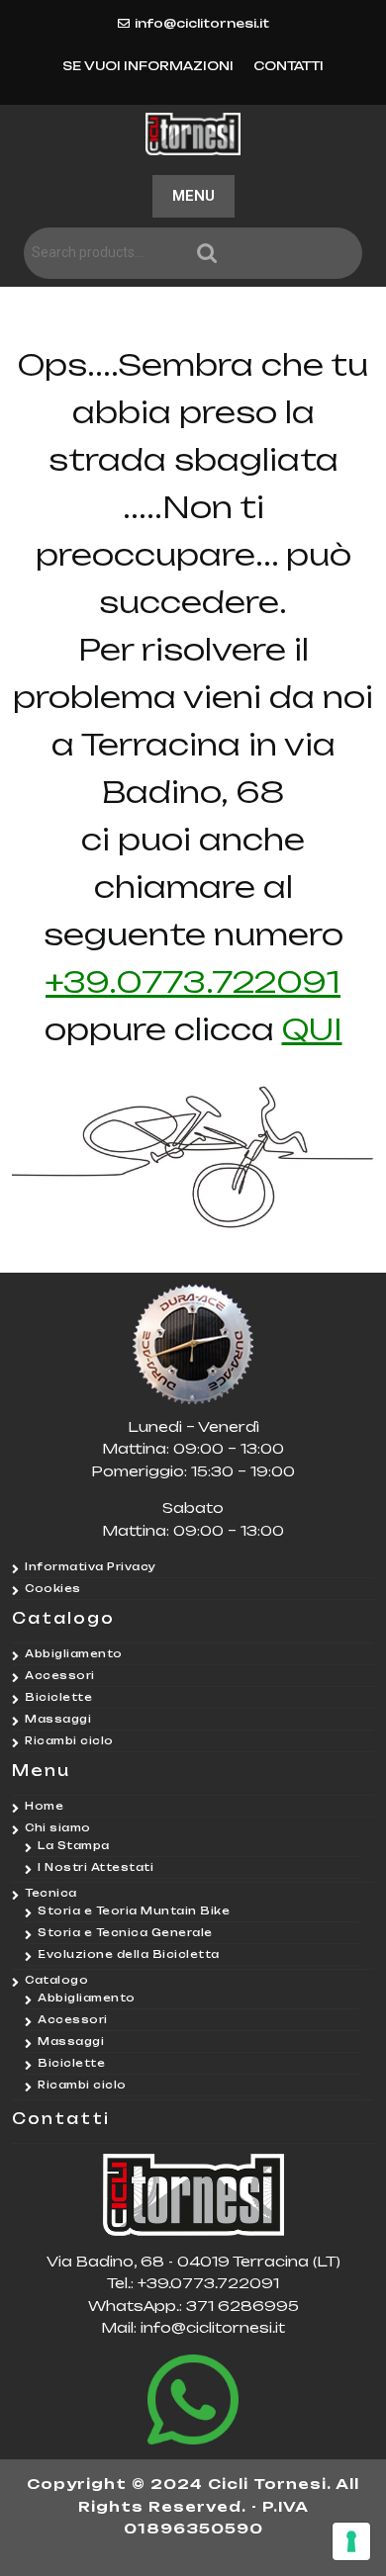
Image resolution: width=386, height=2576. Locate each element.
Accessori (60, 1675)
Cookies (53, 1588)
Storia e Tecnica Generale (125, 1932)
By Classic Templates (193, 2551)
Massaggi (58, 1719)
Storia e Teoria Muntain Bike (134, 1910)
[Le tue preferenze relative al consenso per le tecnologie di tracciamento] (351, 2541)
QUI (312, 1029)
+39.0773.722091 (193, 981)
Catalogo (56, 1980)
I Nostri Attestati (96, 1867)
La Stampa (74, 1845)
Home (44, 1806)
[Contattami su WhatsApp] (193, 2400)
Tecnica (51, 1893)
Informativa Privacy (91, 1566)
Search (277, 254)
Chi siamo (58, 1827)
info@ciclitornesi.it (202, 23)
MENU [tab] (193, 196)
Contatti (289, 66)
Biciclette (58, 1697)
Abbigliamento (74, 1653)
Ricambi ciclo (69, 1740)
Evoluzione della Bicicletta (129, 1954)
